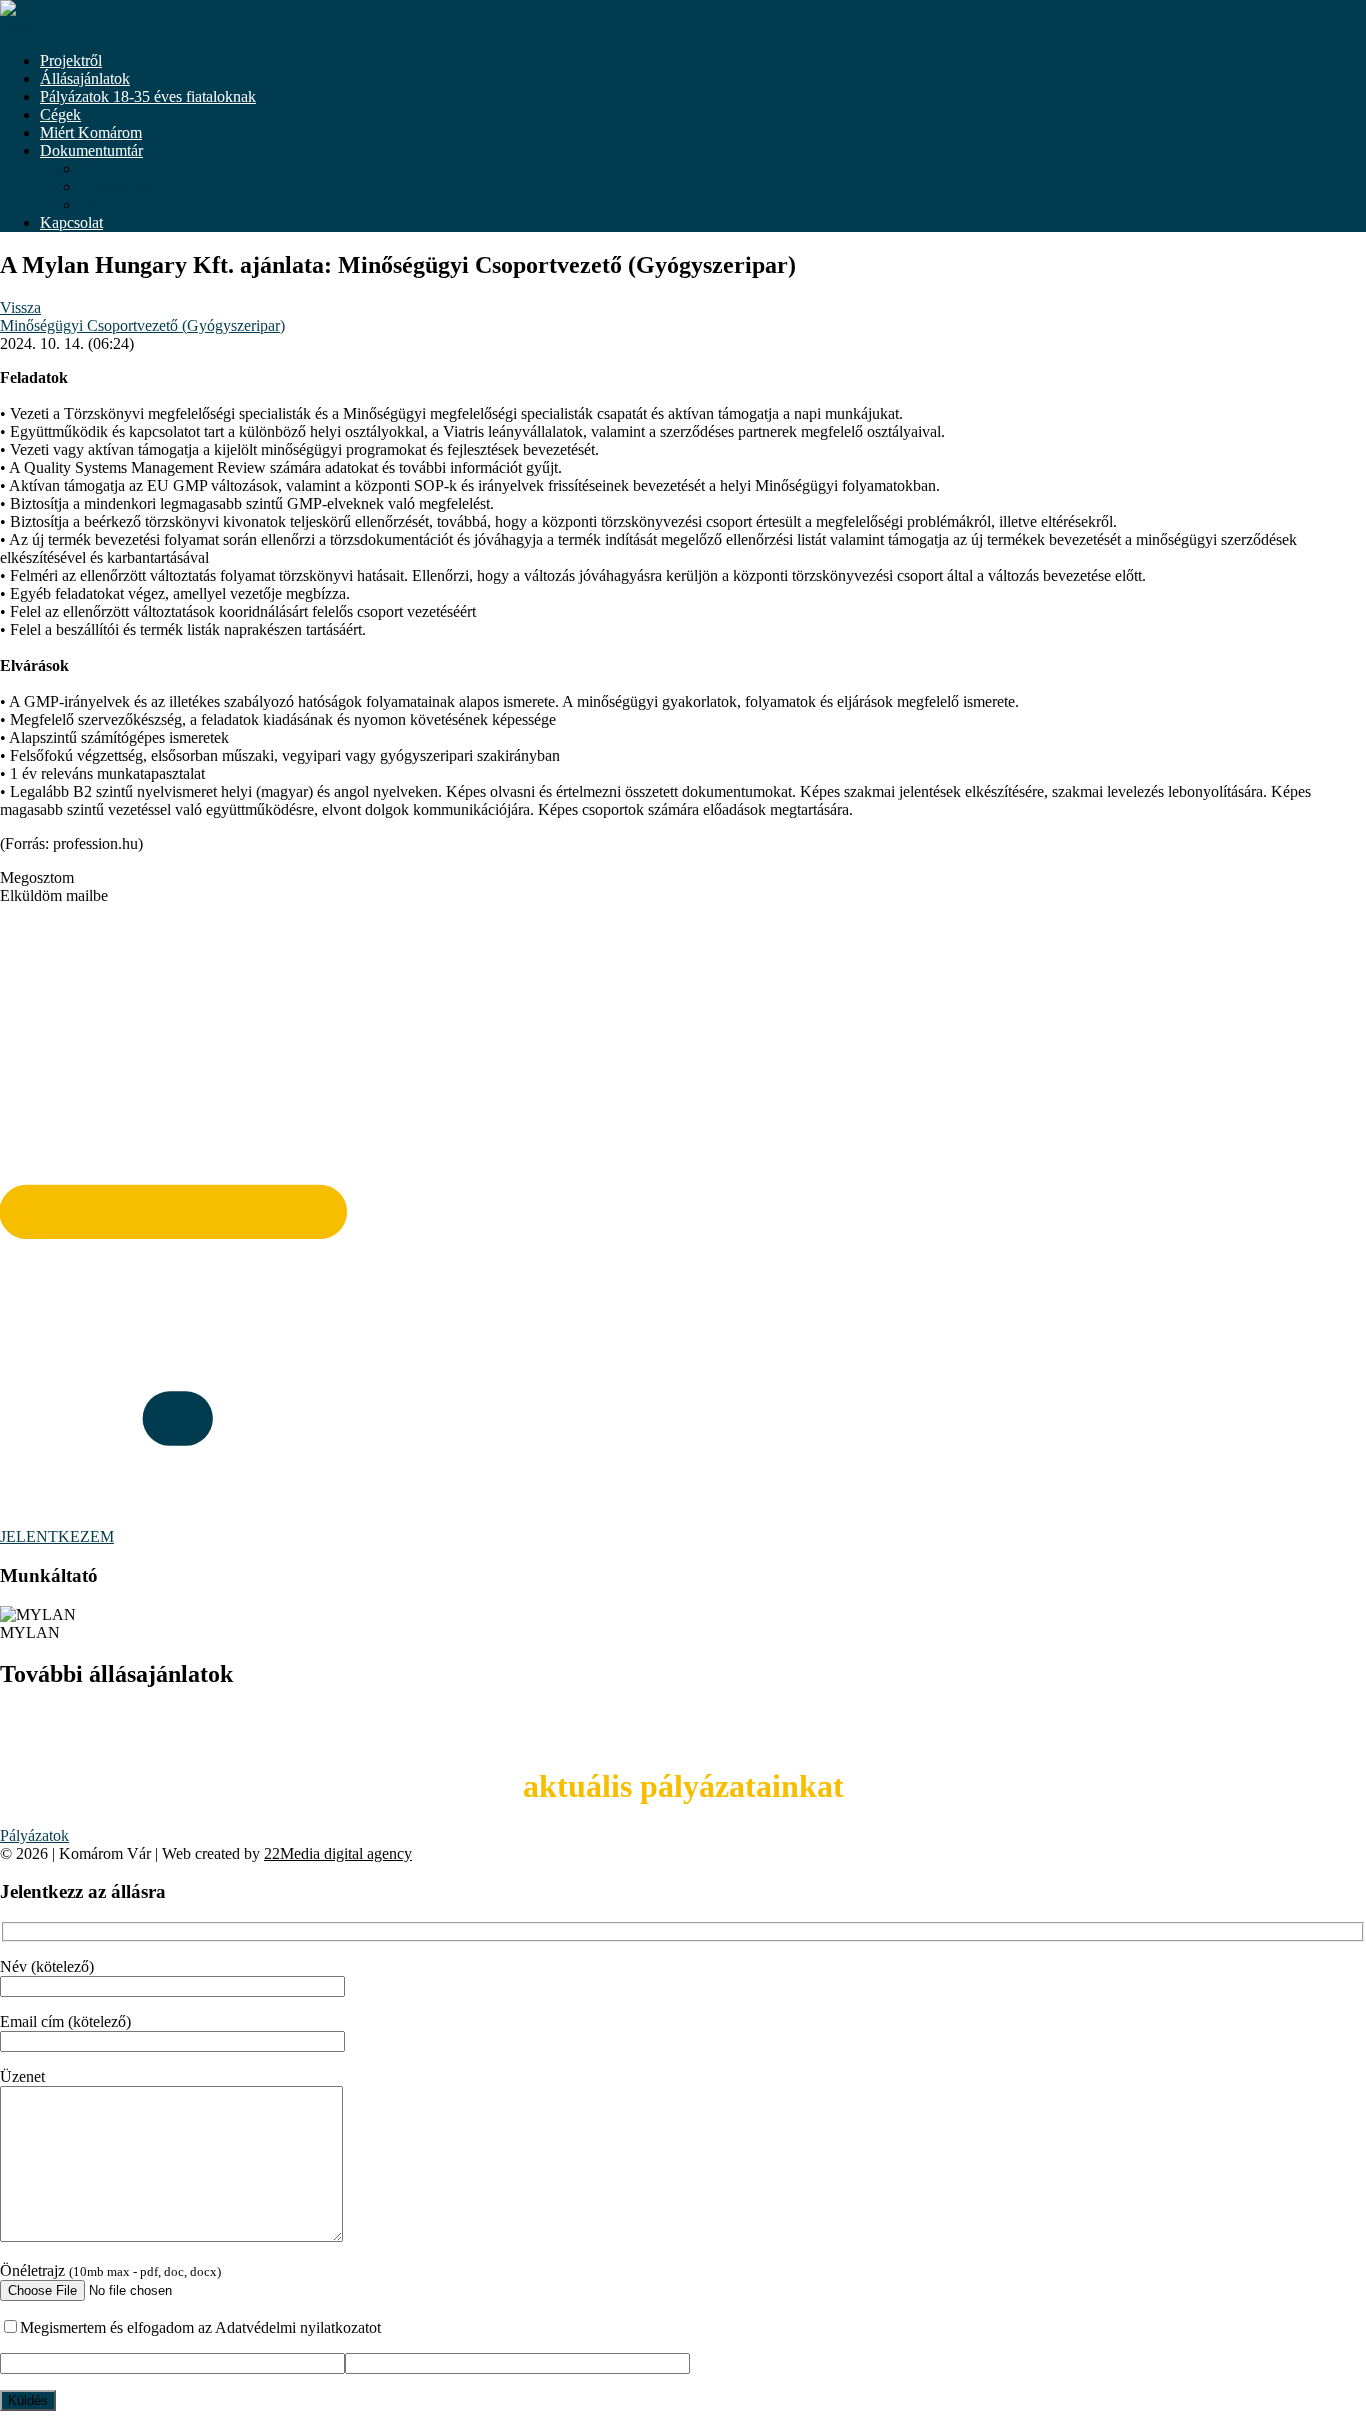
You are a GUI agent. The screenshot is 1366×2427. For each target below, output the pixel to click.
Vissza (20, 307)
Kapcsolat (71, 222)
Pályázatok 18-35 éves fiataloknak (148, 96)
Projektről (71, 60)
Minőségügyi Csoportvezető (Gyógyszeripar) (142, 325)
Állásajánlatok (85, 78)
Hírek (98, 204)
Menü (18, 26)
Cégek (60, 114)
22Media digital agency (338, 1853)
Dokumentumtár (91, 150)
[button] (683, 878)
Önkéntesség (120, 186)
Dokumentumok (131, 168)
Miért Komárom (91, 132)
